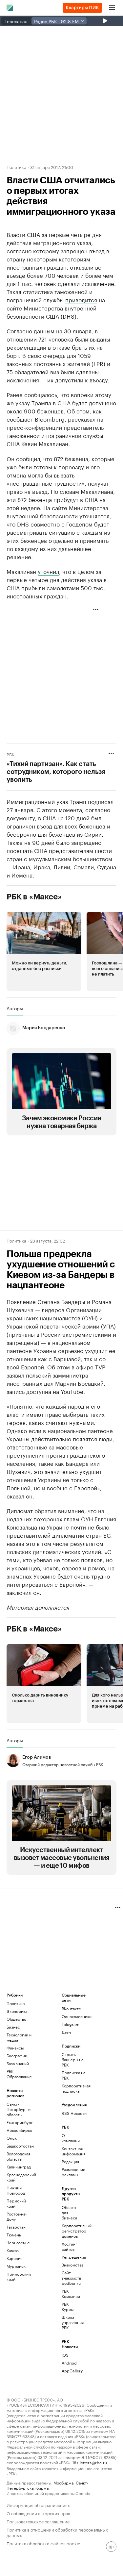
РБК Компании (71, 2293)
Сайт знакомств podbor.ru (71, 2278)
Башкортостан (20, 2146)
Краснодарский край (20, 2177)
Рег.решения (71, 2257)
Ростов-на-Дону (17, 2216)
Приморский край (19, 2276)
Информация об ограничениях (38, 2505)
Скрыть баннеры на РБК (72, 2059)
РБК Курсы (68, 2307)
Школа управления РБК (71, 2322)
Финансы (15, 2048)
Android (69, 2363)
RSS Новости (74, 2113)
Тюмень (14, 2235)
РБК (10, 754)
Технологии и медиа (19, 2037)
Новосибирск (19, 2130)
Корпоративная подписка (75, 2088)
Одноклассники (75, 2016)
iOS (65, 2355)
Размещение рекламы (71, 2172)
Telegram (71, 2024)
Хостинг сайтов (69, 2246)
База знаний (18, 2063)
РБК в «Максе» (34, 897)
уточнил (48, 571)
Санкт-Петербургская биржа (47, 2485)
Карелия (14, 2258)
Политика (16, 167)
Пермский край (16, 2203)
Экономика (17, 2011)
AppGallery (71, 2371)
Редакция (70, 2161)
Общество (16, 2019)
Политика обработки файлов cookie (43, 2543)
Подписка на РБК (73, 2075)
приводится (81, 299)
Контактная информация (71, 2151)
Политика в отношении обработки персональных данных (57, 2532)
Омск (12, 2138)
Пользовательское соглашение (38, 2521)
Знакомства (71, 2265)
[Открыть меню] (112, 8)
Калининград (19, 2167)
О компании (71, 2138)
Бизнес (13, 2027)
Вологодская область (18, 2156)
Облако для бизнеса (69, 2212)
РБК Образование (19, 2074)
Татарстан (16, 2227)
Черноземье (18, 2242)
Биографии (17, 2056)
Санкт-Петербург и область (19, 2109)
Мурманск (16, 2266)
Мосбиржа (63, 2482)
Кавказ (13, 2250)
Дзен (66, 2032)
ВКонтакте (71, 2008)
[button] (44, 951)
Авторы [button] (15, 1008)
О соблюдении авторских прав (38, 2513)
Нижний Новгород (16, 2190)
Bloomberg (50, 419)
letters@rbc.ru (93, 2462)
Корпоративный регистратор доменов (71, 2231)
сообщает (20, 419)
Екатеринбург (20, 2122)
